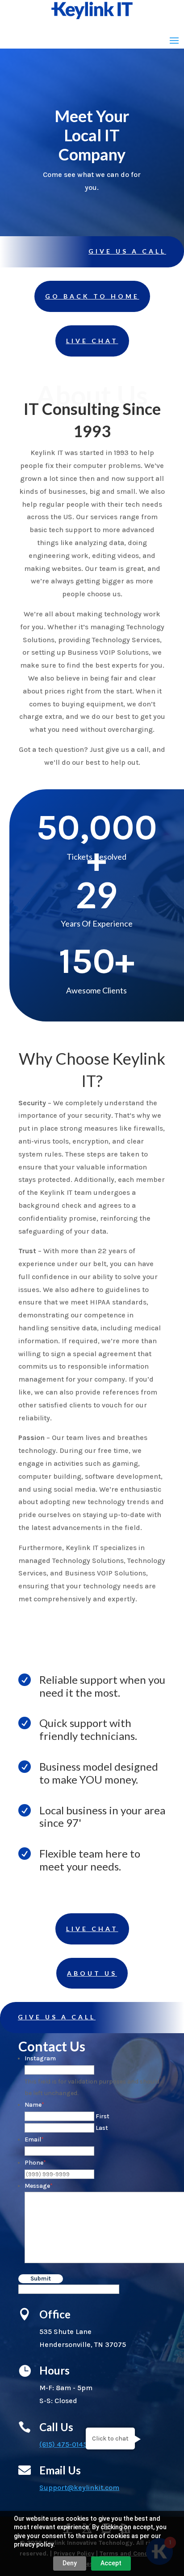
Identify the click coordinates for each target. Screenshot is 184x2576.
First (102, 2116)
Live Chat (92, 341)
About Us (92, 1973)
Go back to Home (92, 296)
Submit (41, 2279)
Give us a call (127, 251)
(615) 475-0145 (63, 2444)
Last (102, 2128)
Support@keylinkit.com (79, 2488)
